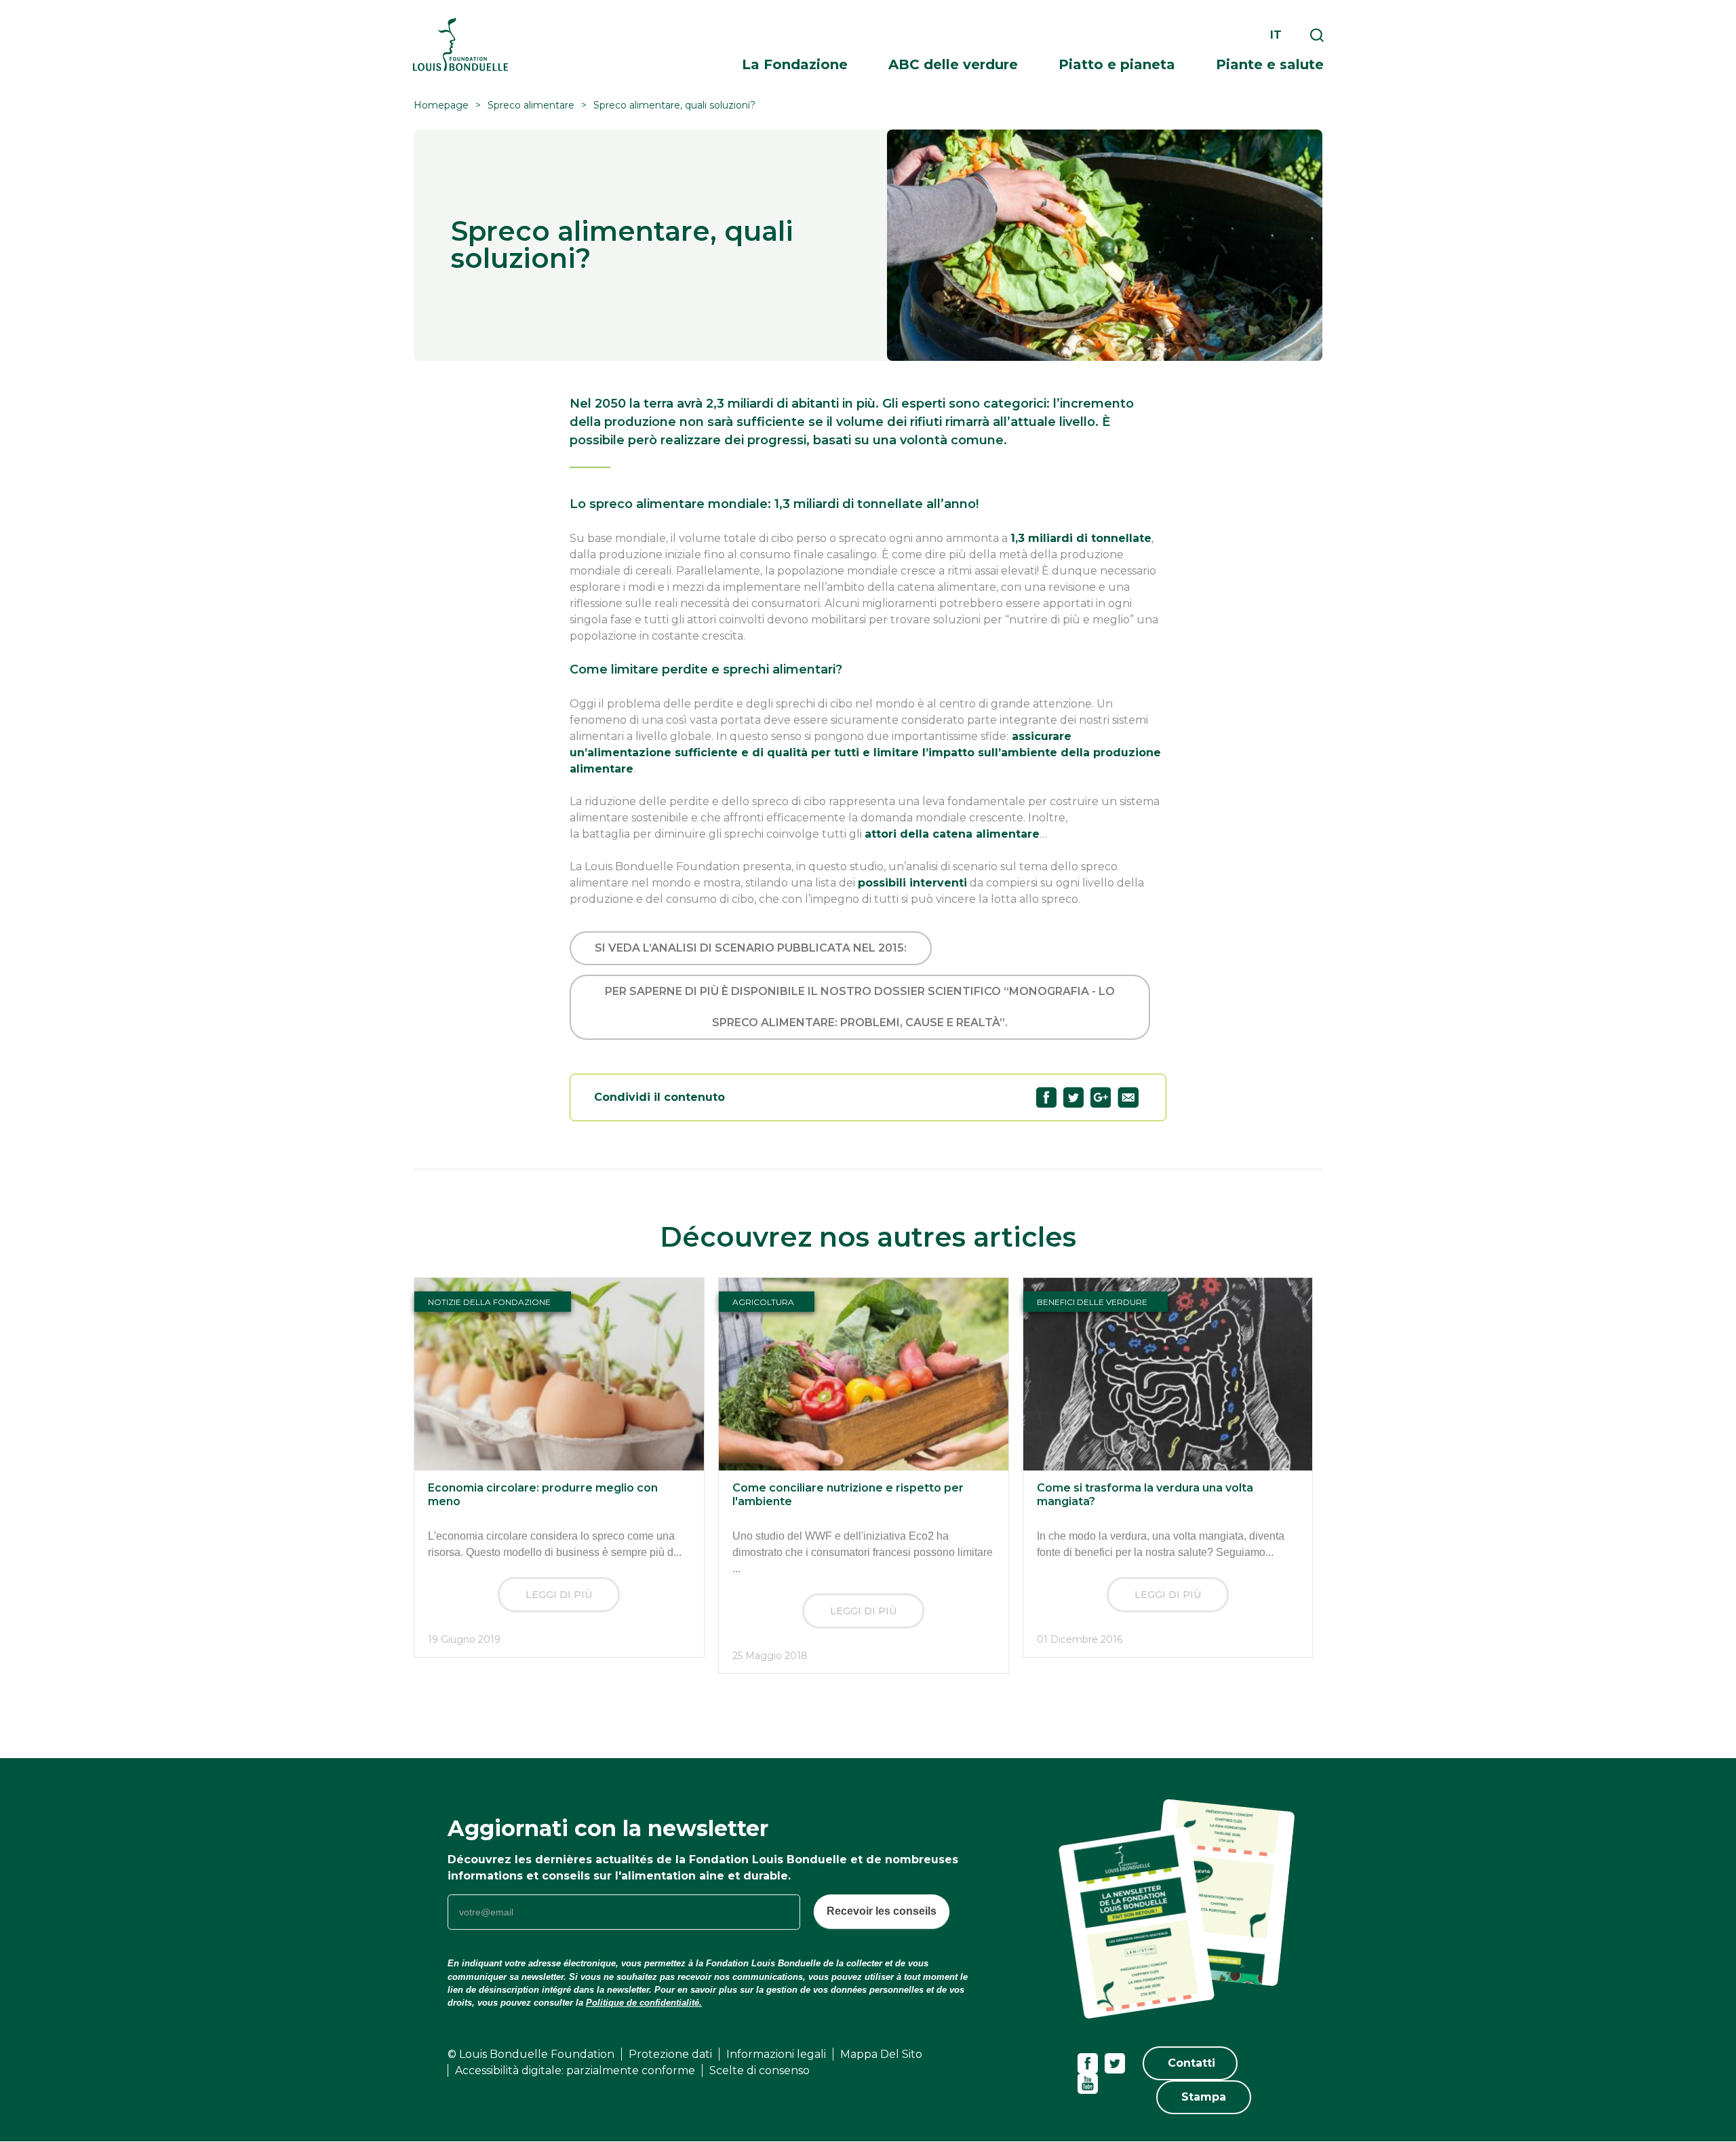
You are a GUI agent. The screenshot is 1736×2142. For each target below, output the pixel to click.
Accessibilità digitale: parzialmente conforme (575, 2070)
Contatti (1191, 2063)
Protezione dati (670, 2054)
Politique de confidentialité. (644, 2003)
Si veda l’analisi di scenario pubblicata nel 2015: (751, 948)
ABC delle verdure (953, 64)
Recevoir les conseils (882, 1911)
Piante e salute (1270, 64)
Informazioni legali (776, 2054)
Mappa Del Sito (881, 2054)
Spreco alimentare (531, 105)
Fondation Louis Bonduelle (460, 44)
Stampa (1204, 2097)
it (1276, 35)
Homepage (441, 105)
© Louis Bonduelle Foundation (531, 2054)
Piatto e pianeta (1117, 64)
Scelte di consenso (759, 2070)
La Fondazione (795, 64)
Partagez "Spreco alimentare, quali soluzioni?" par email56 (1128, 1097)
